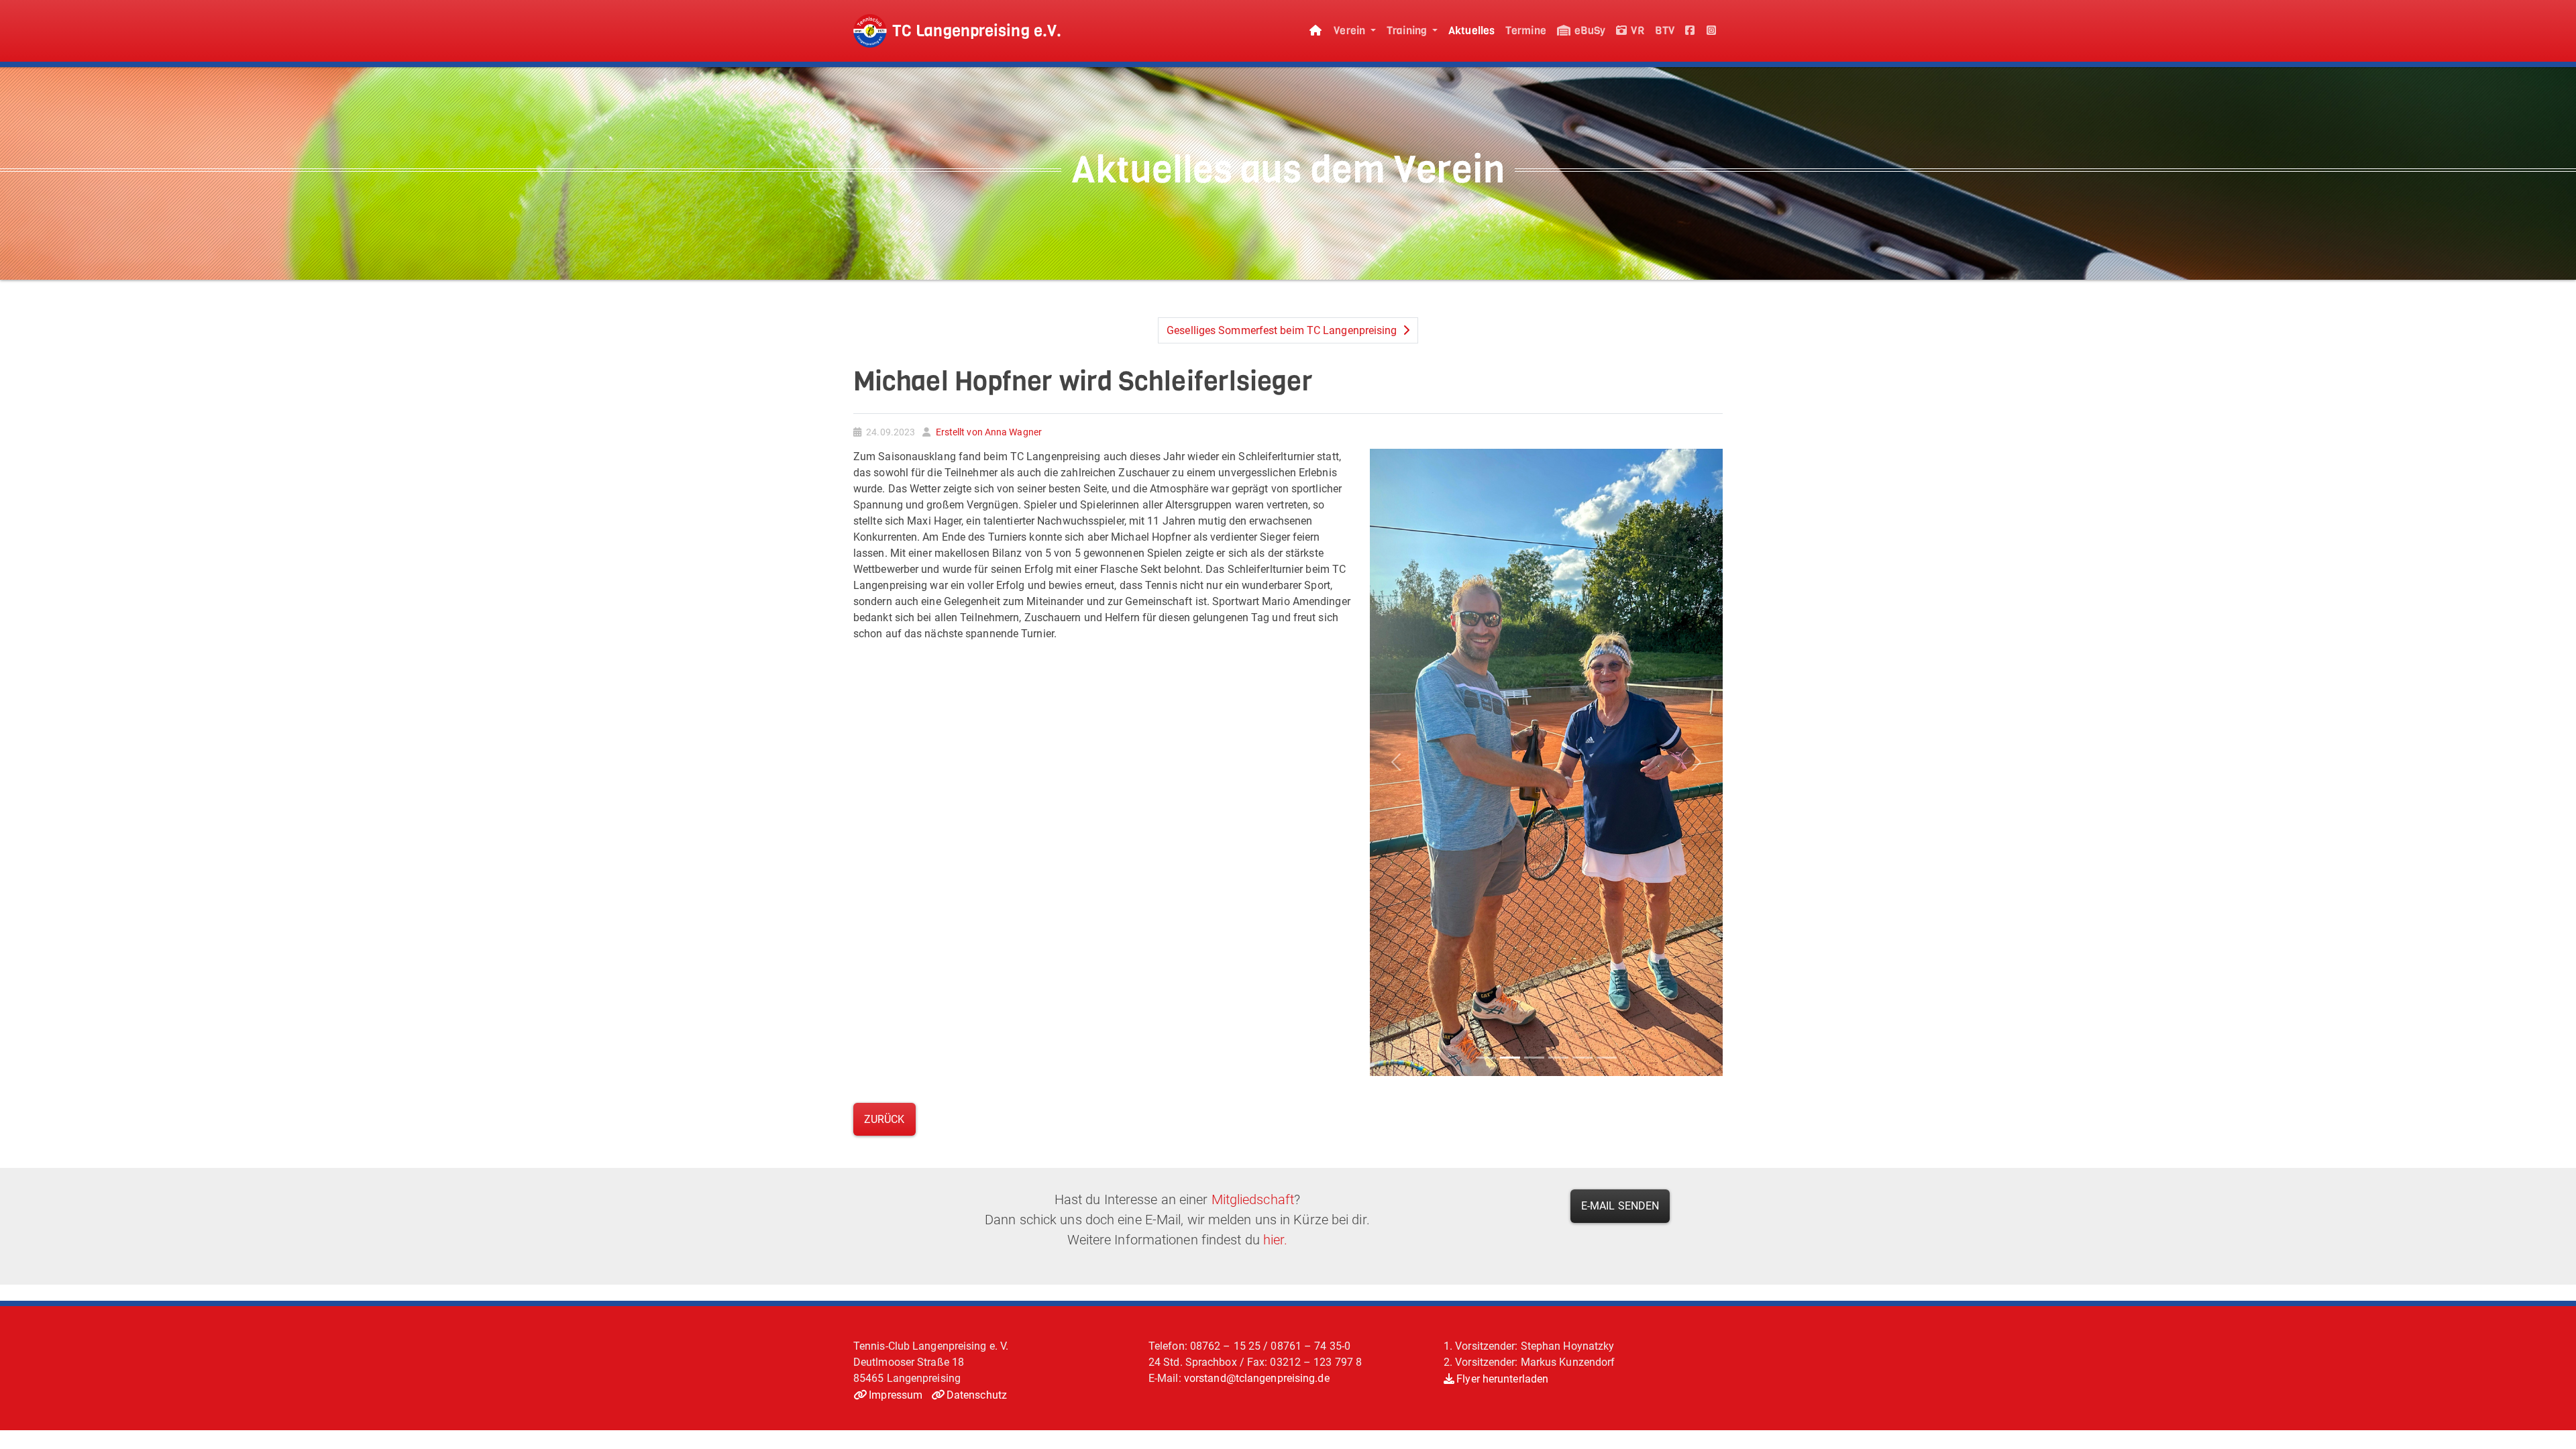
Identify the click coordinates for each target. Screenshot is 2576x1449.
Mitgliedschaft (1253, 1199)
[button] (1396, 762)
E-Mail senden (1620, 1206)
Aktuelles (1471, 31)
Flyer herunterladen (1502, 1379)
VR (1636, 31)
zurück (884, 1119)
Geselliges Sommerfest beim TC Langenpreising (1283, 330)
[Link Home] (1316, 31)
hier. (1276, 1240)
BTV (1665, 31)
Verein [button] (1351, 31)
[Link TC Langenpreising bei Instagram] (1712, 31)
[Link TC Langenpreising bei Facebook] (1690, 31)
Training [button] (1408, 31)
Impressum (896, 1395)
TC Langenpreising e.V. (977, 31)
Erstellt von (987, 432)
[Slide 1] (1486, 1058)
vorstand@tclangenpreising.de (1257, 1378)
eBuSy (1589, 31)
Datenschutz (977, 1395)
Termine (1526, 31)
